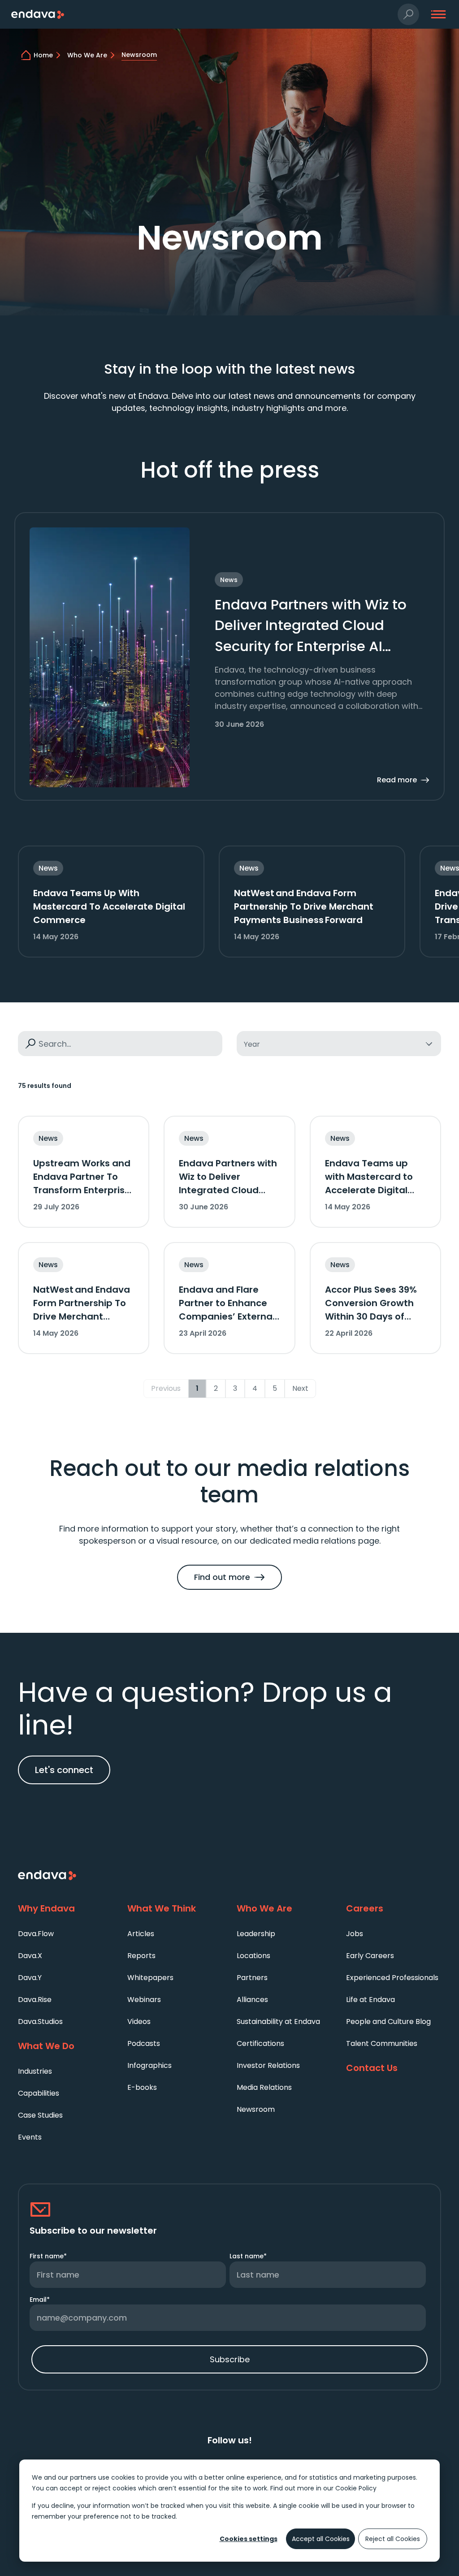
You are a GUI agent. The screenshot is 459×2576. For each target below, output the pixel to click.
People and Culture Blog (388, 2022)
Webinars (144, 2000)
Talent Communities (382, 2043)
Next (300, 1388)
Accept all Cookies (321, 2539)
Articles (141, 1934)
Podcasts (144, 2043)
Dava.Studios (40, 2022)
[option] (339, 1044)
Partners (252, 1978)
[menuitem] (65, 1933)
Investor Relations (268, 2065)
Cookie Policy (356, 2488)
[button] (409, 15)
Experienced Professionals (392, 1978)
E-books (142, 2087)
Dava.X (30, 1956)
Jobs (355, 1934)
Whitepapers (150, 1978)
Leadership (256, 1934)
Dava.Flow (36, 1934)
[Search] (30, 1044)
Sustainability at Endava (278, 2022)
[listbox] (339, 1044)
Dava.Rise (35, 2000)
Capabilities (39, 2093)
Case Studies (40, 2115)
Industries (35, 2071)
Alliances (252, 2000)
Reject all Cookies (393, 2539)
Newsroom (256, 2109)
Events (30, 2137)
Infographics (149, 2065)
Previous (166, 1388)
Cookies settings (249, 2539)
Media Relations (264, 2087)
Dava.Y (30, 1978)
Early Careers (370, 1956)
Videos (139, 2022)
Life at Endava (370, 2000)
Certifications (260, 2043)
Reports (141, 1956)
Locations (253, 1956)
